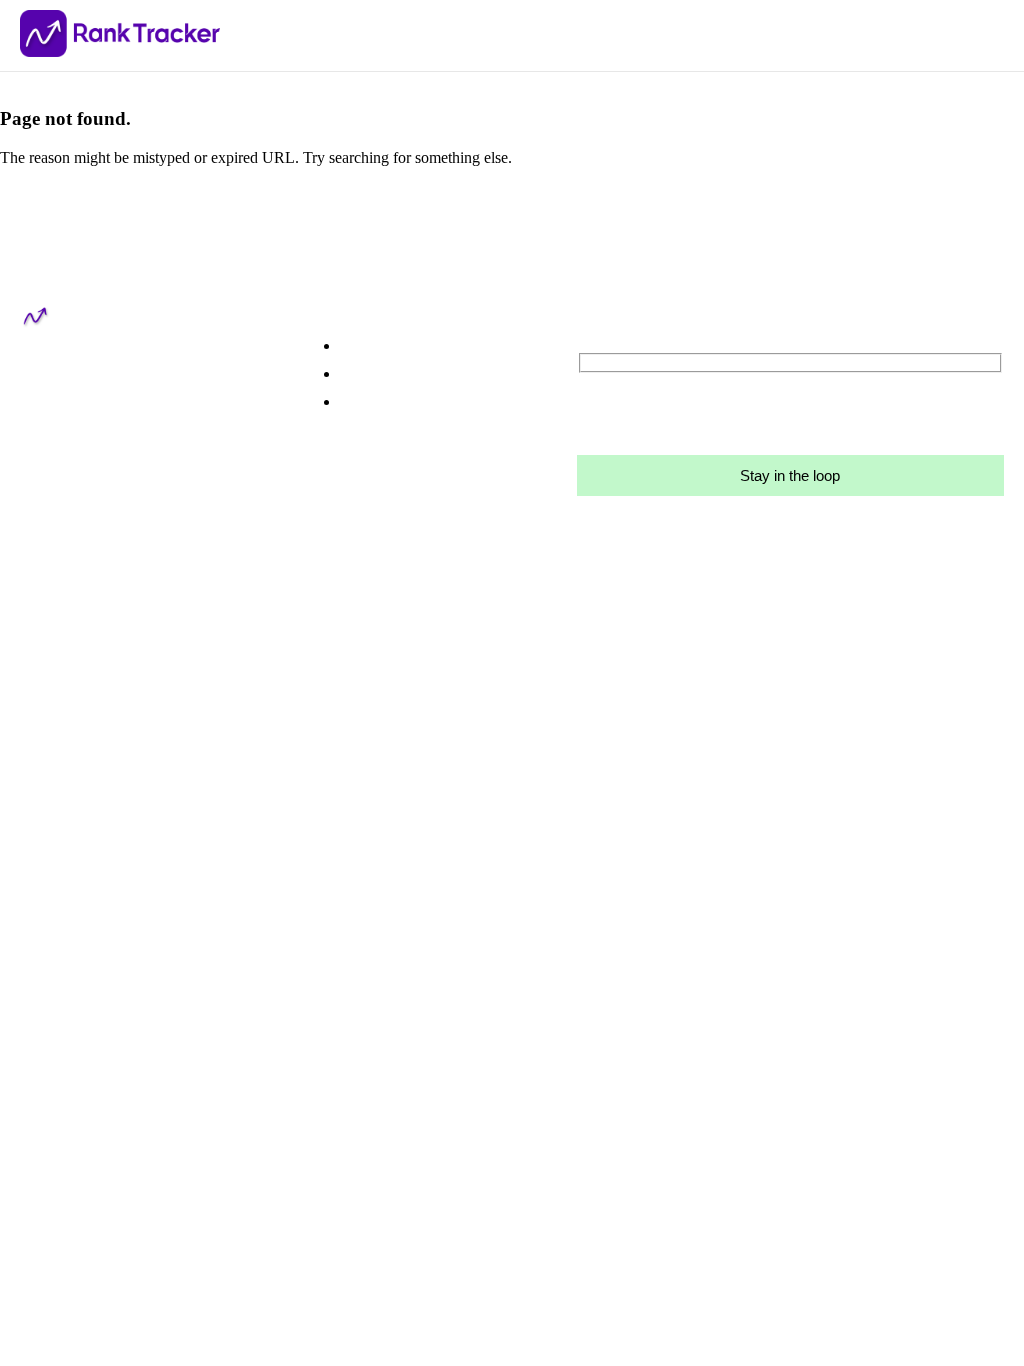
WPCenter (287, 681)
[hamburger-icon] (994, 35)
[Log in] (443, 374)
